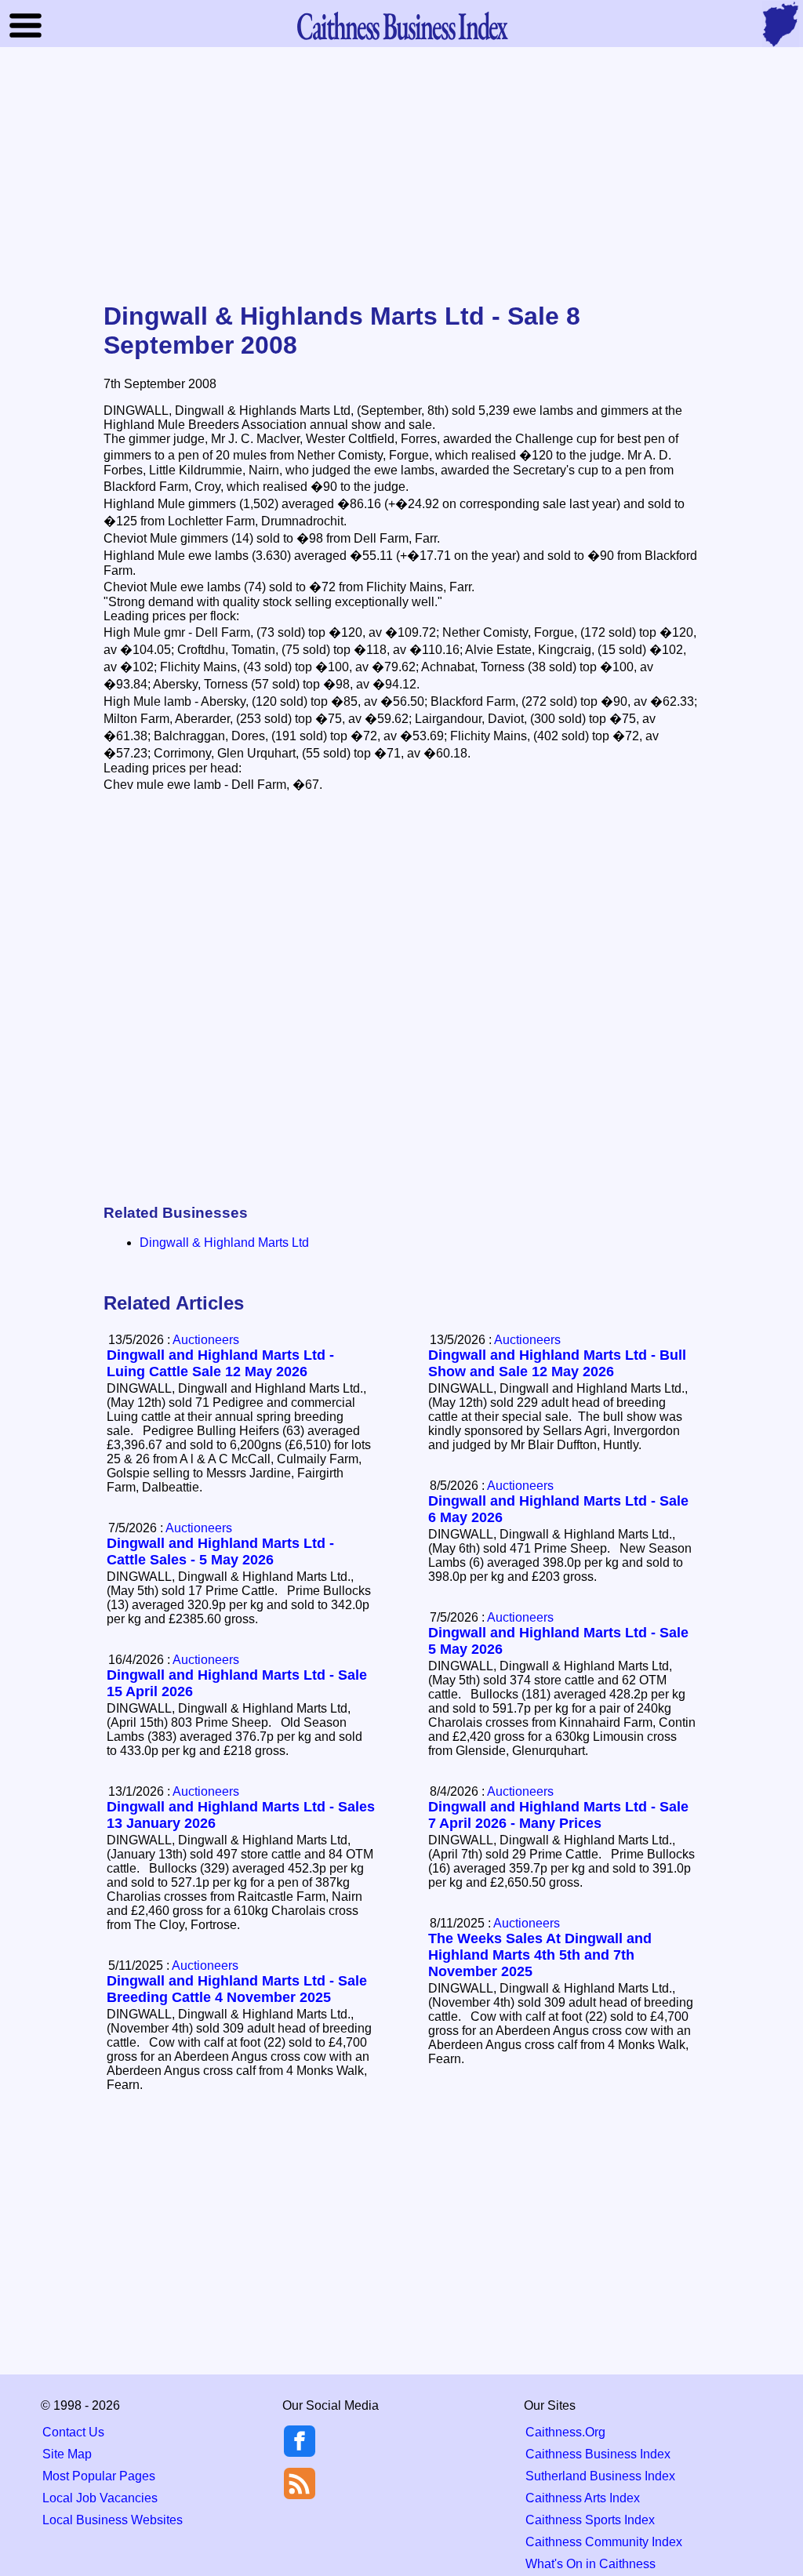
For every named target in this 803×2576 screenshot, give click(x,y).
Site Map (67, 2454)
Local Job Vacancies (100, 2498)
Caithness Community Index (604, 2542)
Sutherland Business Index (600, 2476)
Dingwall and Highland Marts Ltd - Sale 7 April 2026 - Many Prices (558, 1815)
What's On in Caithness (590, 2564)
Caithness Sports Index (590, 2520)
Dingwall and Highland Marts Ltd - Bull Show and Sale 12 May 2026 (557, 1363)
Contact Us (73, 2432)
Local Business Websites (113, 2520)
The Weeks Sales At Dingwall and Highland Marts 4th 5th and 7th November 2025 (540, 1955)
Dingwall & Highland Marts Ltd (224, 1243)
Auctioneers (527, 1340)
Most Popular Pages (99, 2476)
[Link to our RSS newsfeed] (300, 2482)
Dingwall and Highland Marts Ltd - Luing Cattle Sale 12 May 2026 (220, 1363)
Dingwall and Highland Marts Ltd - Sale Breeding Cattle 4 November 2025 (237, 1989)
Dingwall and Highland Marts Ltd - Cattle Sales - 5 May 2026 (220, 1551)
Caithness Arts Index (583, 2498)
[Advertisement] (401, 176)
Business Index (401, 25)
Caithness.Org (565, 2432)
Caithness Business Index (598, 2454)
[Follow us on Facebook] (300, 2452)
